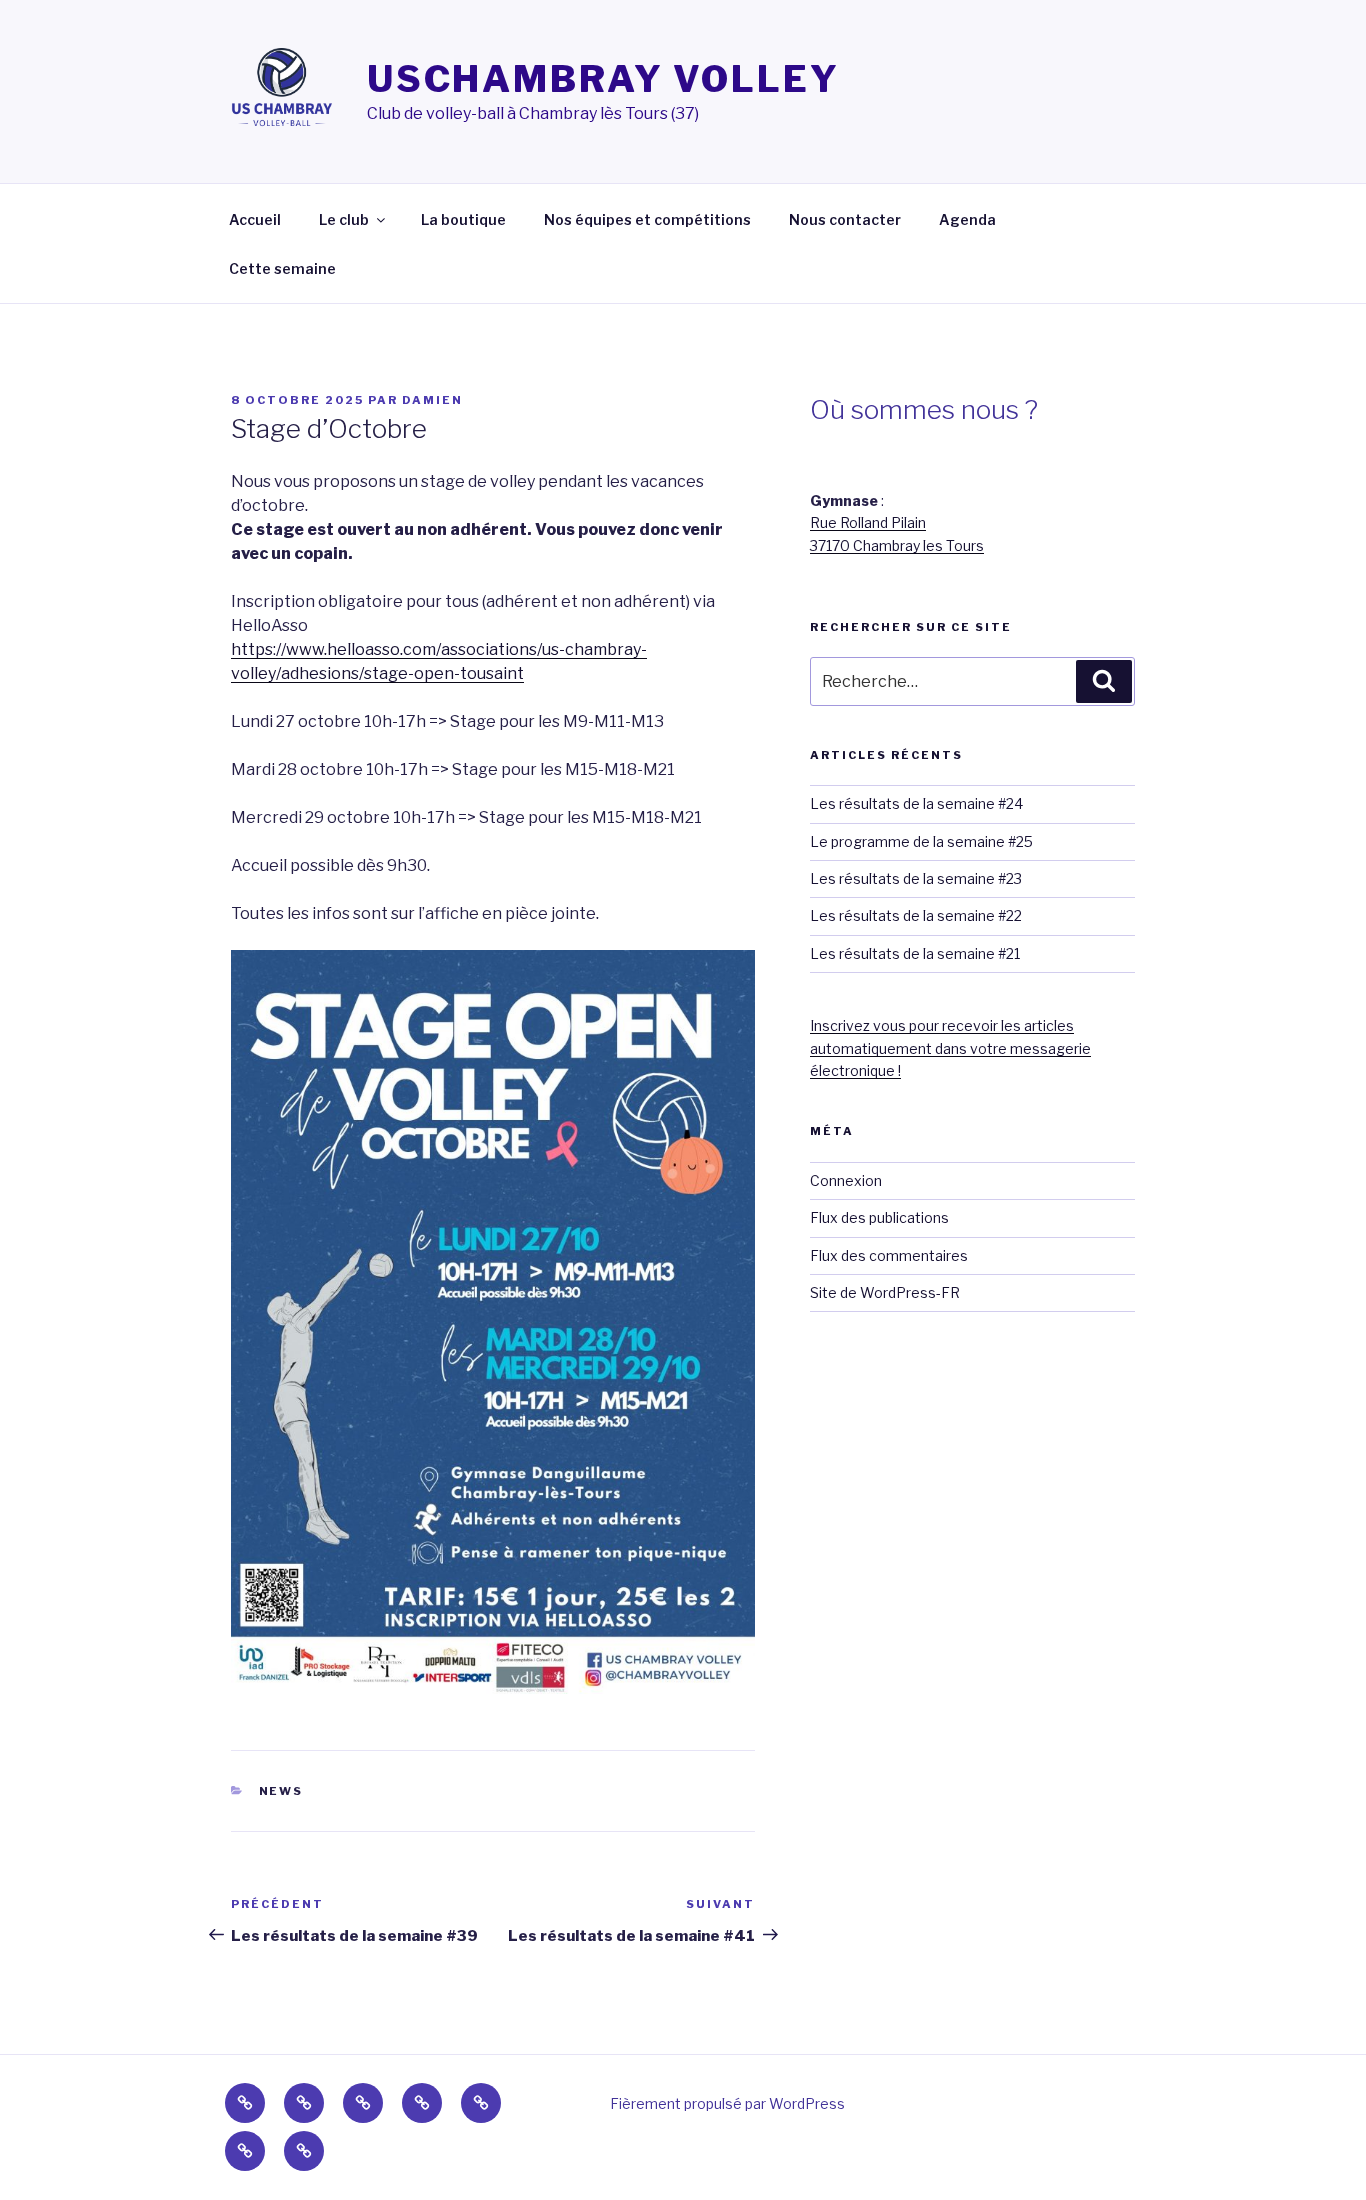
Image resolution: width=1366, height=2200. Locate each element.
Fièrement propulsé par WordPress (727, 2103)
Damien (432, 400)
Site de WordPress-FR (885, 1292)
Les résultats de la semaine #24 (916, 803)
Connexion (846, 1180)
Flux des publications (879, 1217)
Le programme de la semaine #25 (921, 841)
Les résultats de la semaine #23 (916, 878)
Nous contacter (845, 219)
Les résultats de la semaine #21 (915, 953)
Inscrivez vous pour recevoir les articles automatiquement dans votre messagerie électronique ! (950, 1048)
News (281, 1791)
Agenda (967, 219)
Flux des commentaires (889, 1255)
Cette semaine (282, 268)
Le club (344, 219)
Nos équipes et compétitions (647, 219)
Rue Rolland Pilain (868, 522)
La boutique (463, 219)
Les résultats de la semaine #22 (916, 915)
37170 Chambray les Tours (897, 545)
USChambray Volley (603, 79)
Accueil (255, 219)
